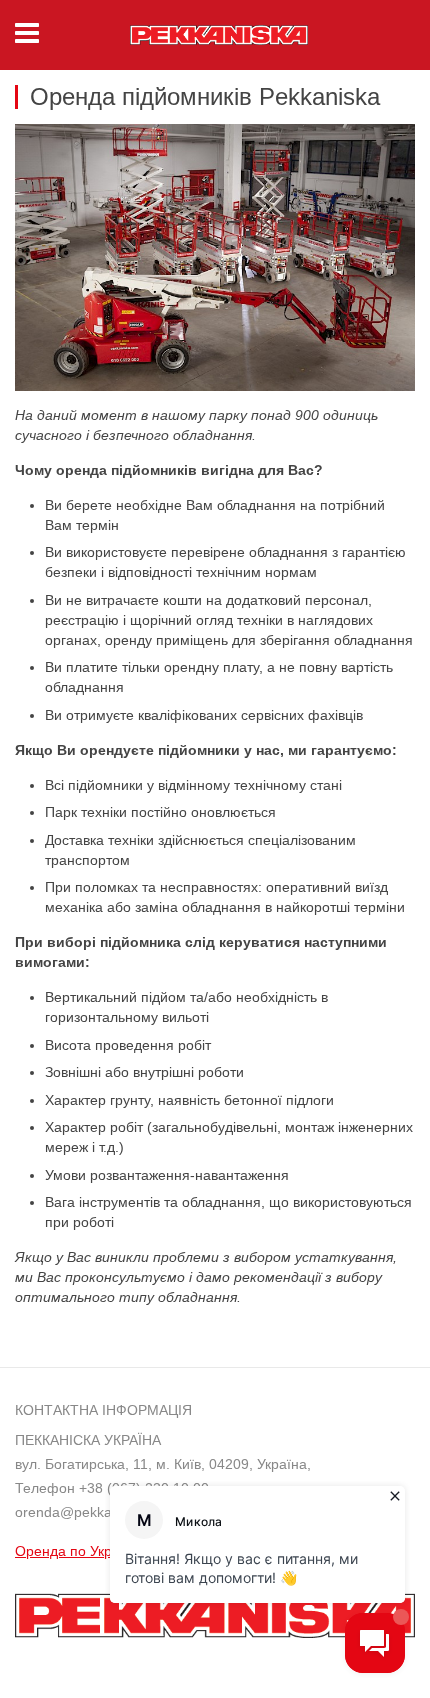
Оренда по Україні (75, 1551)
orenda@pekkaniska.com (95, 1512)
